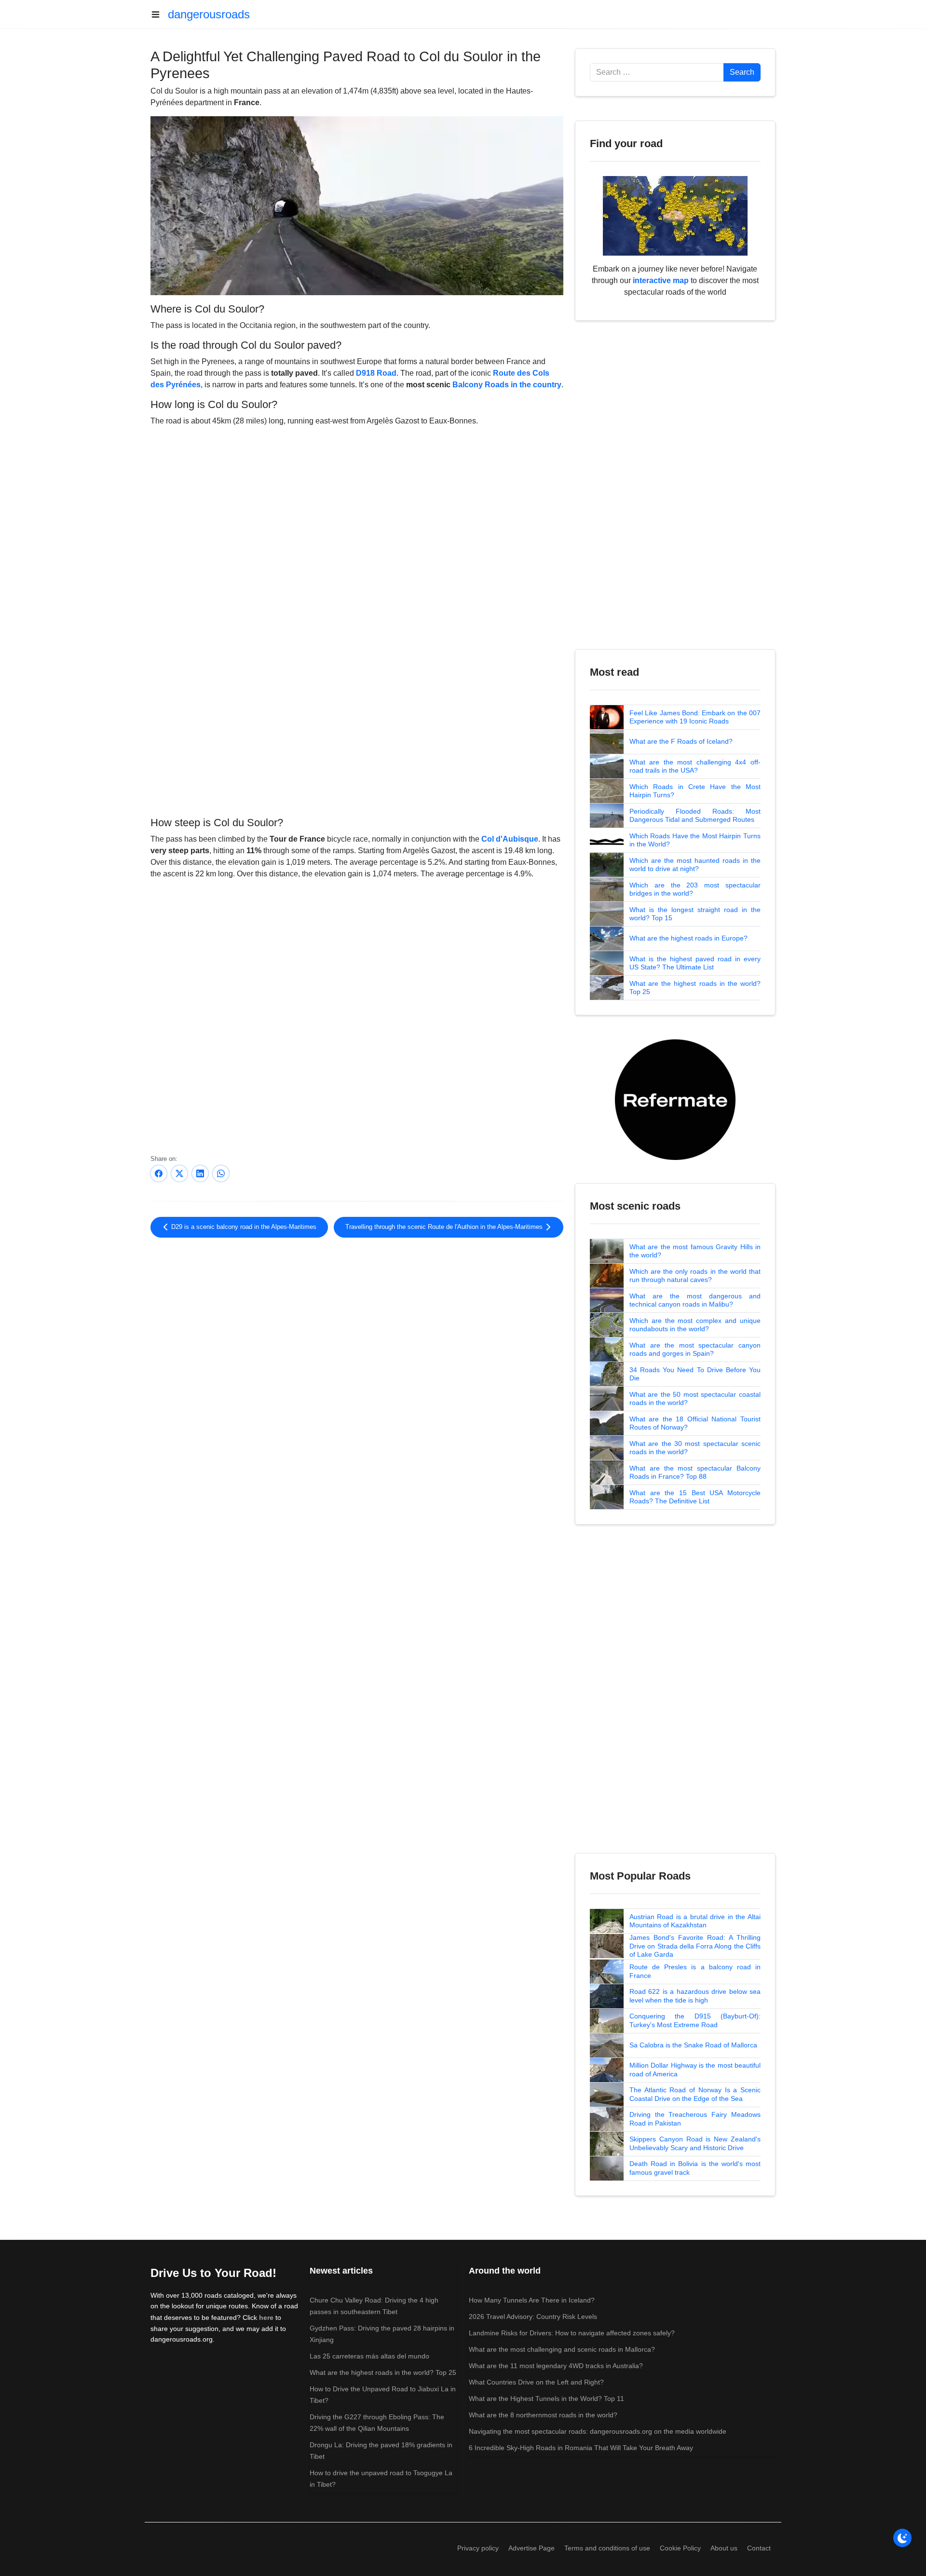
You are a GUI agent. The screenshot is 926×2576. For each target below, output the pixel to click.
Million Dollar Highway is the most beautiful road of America (695, 2070)
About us (724, 2548)
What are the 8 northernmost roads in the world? (543, 2415)
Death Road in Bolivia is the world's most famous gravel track (695, 2168)
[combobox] (657, 72)
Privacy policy (478, 2548)
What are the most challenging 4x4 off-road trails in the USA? (695, 766)
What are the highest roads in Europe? (688, 938)
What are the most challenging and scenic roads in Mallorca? (562, 2349)
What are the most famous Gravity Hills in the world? (695, 1251)
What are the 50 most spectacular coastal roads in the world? (695, 1399)
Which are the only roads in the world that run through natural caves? (695, 1276)
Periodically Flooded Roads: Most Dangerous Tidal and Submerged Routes (695, 816)
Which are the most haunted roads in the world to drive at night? (695, 865)
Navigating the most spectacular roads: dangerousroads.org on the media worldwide (598, 2431)
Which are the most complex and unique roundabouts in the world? (695, 1325)
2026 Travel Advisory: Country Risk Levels (533, 2317)
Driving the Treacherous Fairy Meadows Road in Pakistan (695, 2119)
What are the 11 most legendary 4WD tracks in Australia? (556, 2366)
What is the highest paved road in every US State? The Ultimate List (695, 963)
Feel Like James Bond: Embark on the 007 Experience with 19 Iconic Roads (695, 717)
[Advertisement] (357, 734)
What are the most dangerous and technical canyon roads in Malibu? (695, 1300)
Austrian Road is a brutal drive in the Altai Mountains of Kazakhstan (695, 1921)
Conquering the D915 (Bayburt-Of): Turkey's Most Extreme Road (695, 2020)
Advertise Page (531, 2548)
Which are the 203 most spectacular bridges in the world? (695, 889)
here (266, 2317)
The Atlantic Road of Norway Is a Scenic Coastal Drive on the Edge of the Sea (695, 2094)
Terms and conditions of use (607, 2548)
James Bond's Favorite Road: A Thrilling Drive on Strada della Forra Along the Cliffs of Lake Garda (695, 1946)
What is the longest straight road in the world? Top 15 (695, 914)
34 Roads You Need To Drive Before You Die (695, 1374)
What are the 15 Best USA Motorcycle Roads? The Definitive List (695, 1497)
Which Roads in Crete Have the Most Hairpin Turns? (695, 791)
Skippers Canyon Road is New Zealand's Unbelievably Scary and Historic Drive (695, 2143)
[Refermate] (675, 1099)
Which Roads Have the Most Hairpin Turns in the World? (695, 840)
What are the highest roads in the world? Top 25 (695, 988)
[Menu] (159, 14)
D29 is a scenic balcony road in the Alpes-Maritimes (243, 1227)
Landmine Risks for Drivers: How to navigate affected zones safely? (572, 2333)
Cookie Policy (680, 2548)
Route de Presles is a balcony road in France (695, 1971)
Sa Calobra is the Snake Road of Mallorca (693, 2045)
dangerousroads (209, 14)
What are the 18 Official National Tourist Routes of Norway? (695, 1423)
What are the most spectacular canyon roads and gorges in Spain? (695, 1349)
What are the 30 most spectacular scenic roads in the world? (695, 1448)
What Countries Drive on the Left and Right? (536, 2382)
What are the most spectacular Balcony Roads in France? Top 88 (695, 1472)
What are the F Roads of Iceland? (681, 741)
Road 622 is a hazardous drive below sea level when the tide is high (695, 1996)
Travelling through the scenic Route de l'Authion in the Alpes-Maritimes (445, 1227)
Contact (759, 2548)
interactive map (661, 280)
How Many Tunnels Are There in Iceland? (532, 2300)
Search (742, 72)
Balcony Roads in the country (507, 385)
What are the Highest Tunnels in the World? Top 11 (546, 2399)
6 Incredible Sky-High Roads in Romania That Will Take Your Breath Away (581, 2448)
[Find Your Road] (675, 215)
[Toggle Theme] (902, 2538)
